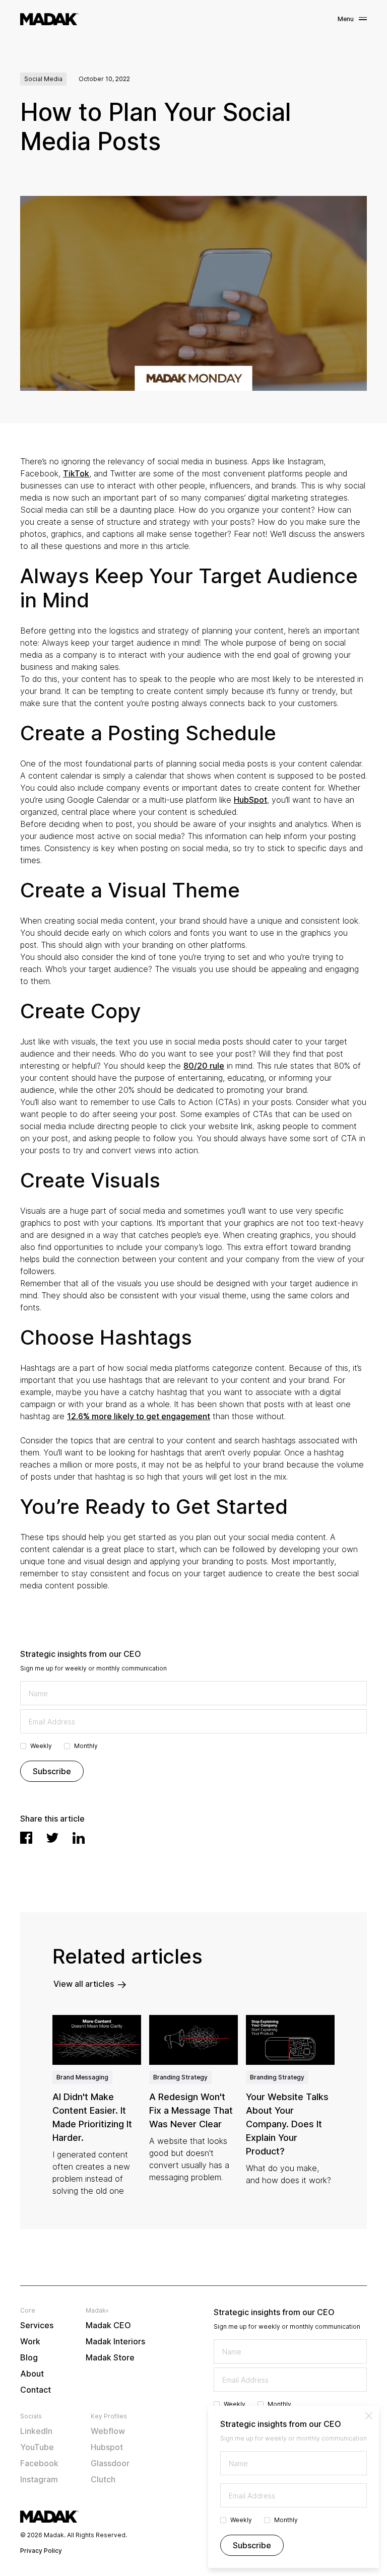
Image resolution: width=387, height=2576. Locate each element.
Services (37, 2325)
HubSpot (250, 800)
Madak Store (110, 2357)
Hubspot (107, 2447)
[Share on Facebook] (26, 1838)
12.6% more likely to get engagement (139, 1416)
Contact (36, 2390)
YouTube (37, 2447)
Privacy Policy (41, 2551)
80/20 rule (204, 1066)
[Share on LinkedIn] (79, 1838)
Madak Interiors (115, 2341)
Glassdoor (110, 2463)
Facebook (39, 2463)
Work (30, 2341)
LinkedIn (36, 2431)
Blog (29, 2357)
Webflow (108, 2431)
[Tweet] (52, 1838)
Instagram (39, 2479)
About (32, 2374)
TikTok (76, 473)
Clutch (103, 2479)
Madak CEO (108, 2325)
